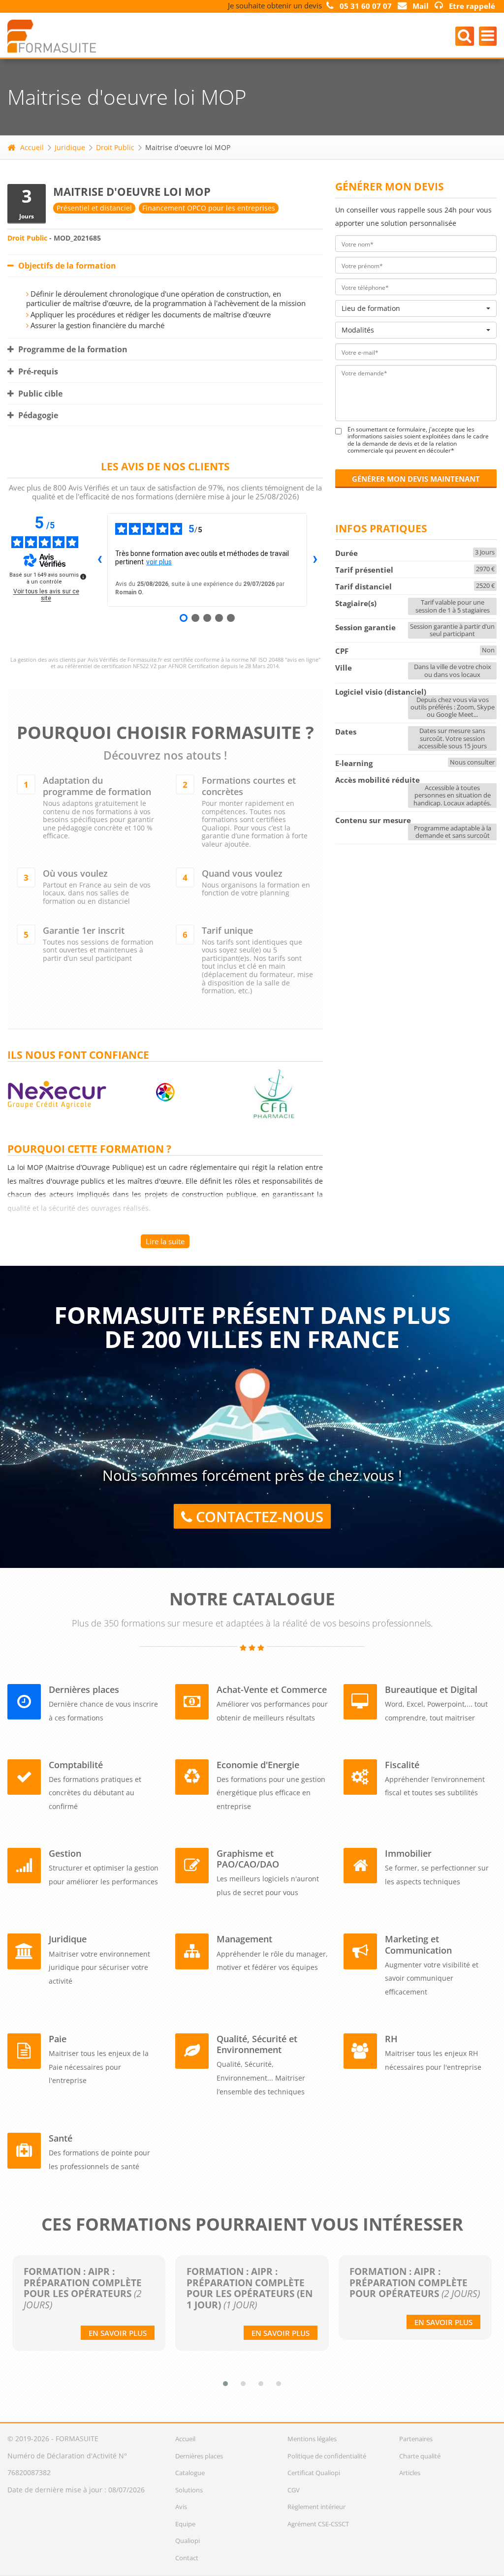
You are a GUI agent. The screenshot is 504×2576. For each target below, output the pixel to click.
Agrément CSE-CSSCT (318, 2524)
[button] (225, 2384)
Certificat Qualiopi (314, 2473)
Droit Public (115, 147)
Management (244, 1939)
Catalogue (190, 2473)
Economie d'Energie (258, 1765)
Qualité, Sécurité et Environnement (257, 2044)
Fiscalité (402, 1765)
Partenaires (416, 2439)
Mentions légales (312, 2439)
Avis (181, 2507)
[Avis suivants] (315, 560)
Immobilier (408, 1853)
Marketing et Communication (418, 1944)
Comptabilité (76, 1765)
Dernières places (84, 1689)
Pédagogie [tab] (37, 415)
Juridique (70, 147)
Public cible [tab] (39, 394)
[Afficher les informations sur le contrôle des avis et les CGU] (83, 577)
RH (391, 2039)
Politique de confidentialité (327, 2456)
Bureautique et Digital (431, 1689)
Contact (187, 2558)
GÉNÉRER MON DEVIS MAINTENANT (416, 479)
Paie (58, 2039)
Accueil (32, 147)
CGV (294, 2490)
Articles (410, 2473)
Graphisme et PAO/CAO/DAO (248, 1859)
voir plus (159, 562)
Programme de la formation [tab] (72, 349)
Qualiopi (188, 2541)
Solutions (189, 2490)
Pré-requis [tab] (37, 371)
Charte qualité (420, 2456)
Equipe (185, 2524)
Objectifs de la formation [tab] (66, 266)
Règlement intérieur (316, 2507)
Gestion (65, 1853)
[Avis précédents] (99, 560)
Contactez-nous (258, 1517)
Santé (61, 2138)
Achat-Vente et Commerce (272, 1689)
